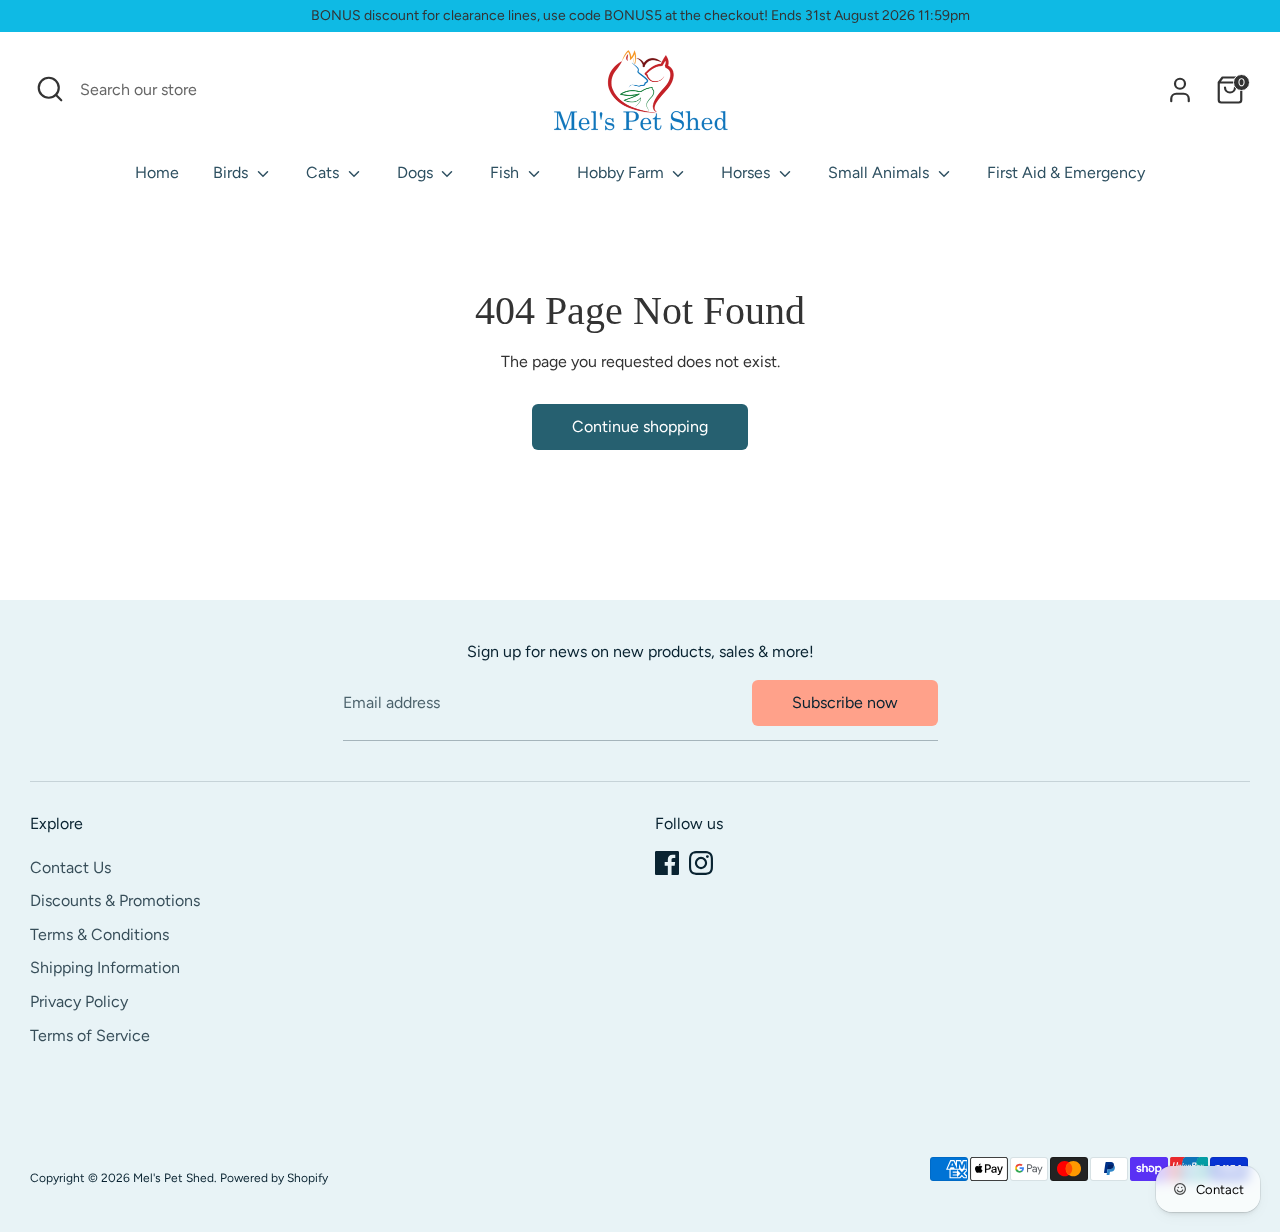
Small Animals (880, 172)
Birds (232, 172)
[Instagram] (701, 863)
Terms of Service (90, 1035)
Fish (506, 172)
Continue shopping (640, 426)
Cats (324, 172)
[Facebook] (667, 863)
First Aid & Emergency (1066, 172)
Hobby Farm (622, 172)
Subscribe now (845, 702)
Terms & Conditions (99, 934)
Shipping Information (105, 967)
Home (157, 172)
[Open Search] (50, 89)
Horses (747, 172)
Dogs (417, 172)
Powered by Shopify (274, 1178)
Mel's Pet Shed (173, 1178)
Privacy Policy (79, 1001)
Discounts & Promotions (115, 900)
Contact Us (70, 867)
